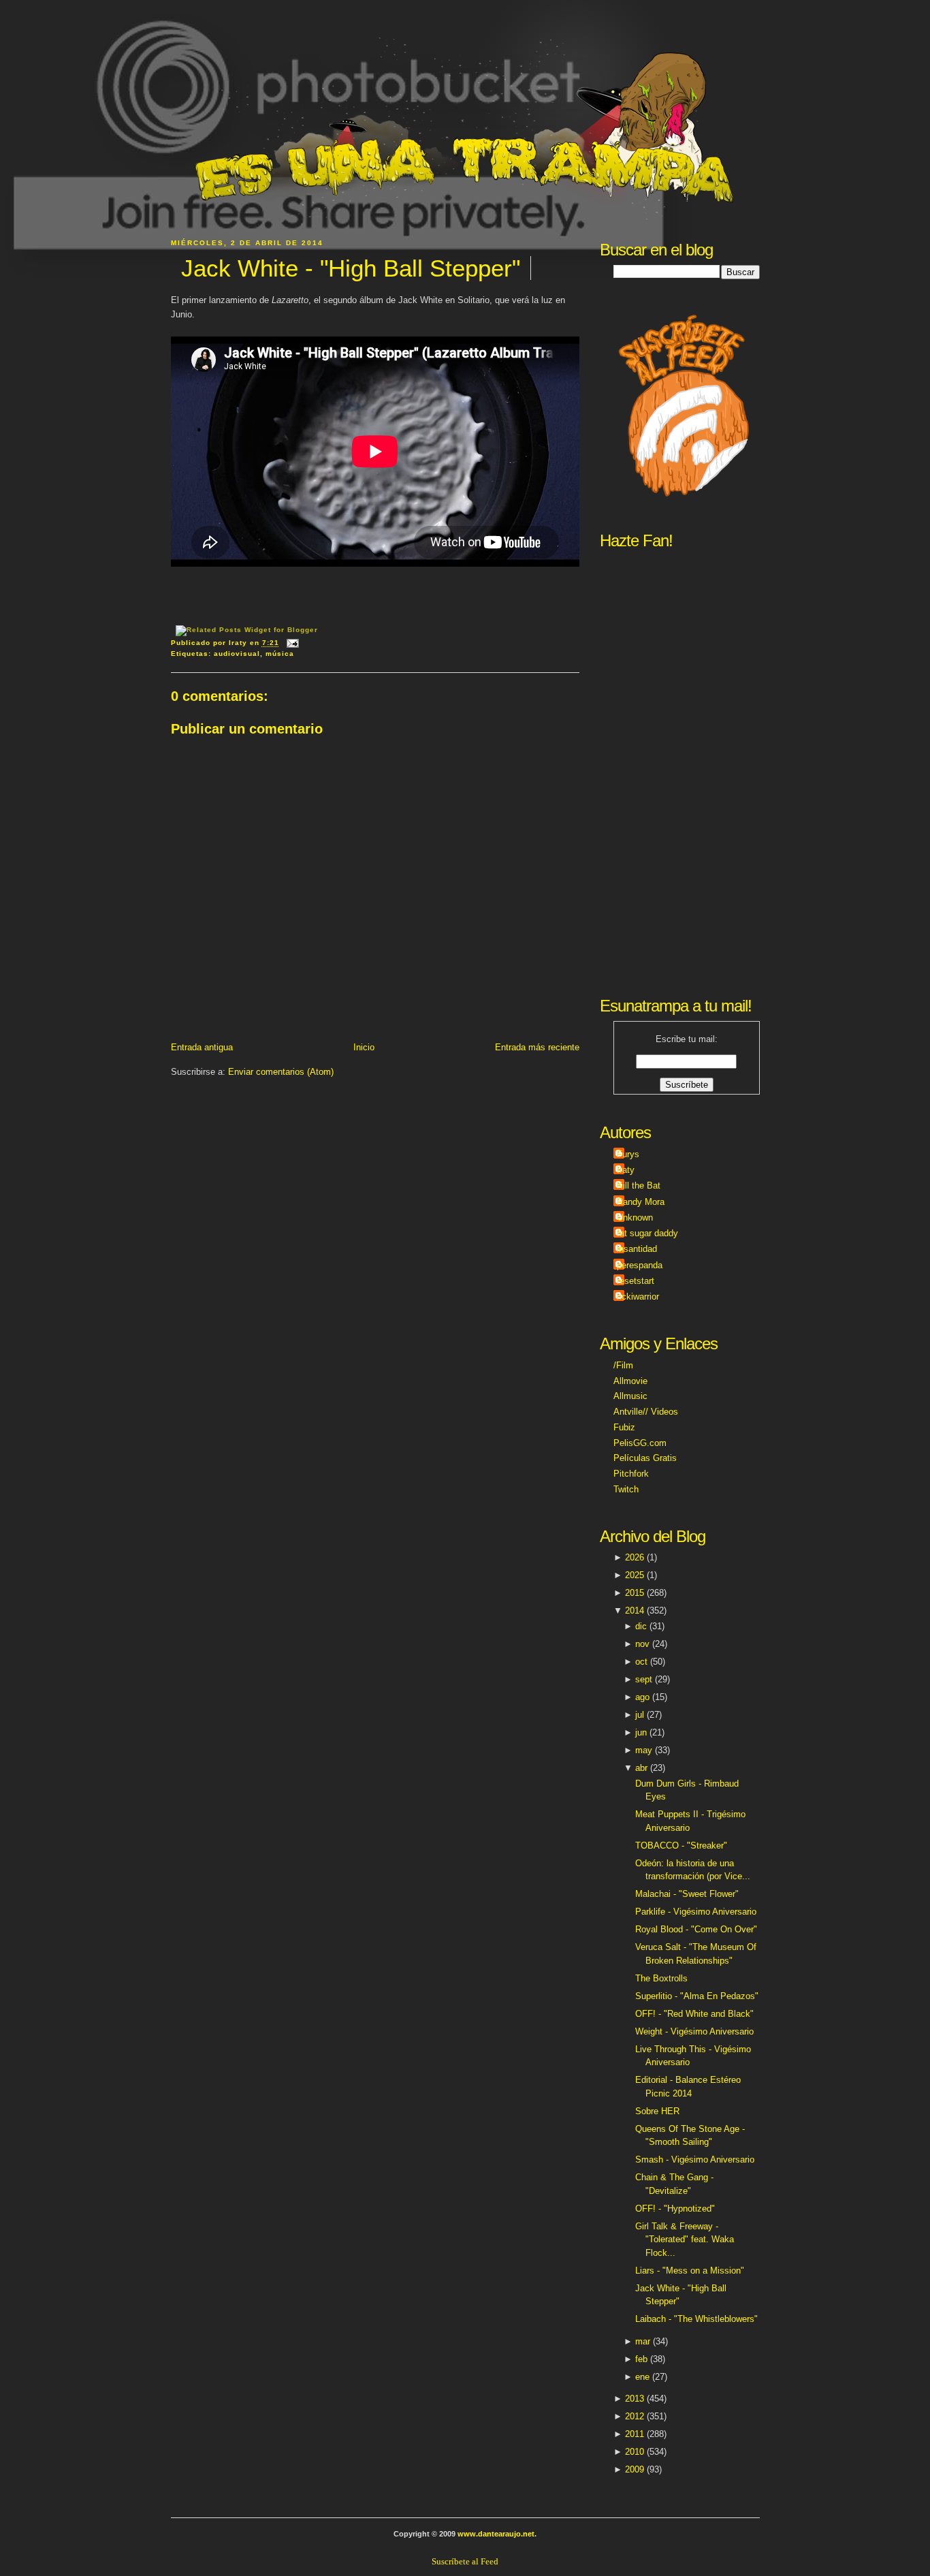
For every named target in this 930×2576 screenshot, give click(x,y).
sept (644, 1679)
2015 (635, 1593)
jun (641, 1732)
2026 (635, 1557)
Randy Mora (641, 1202)
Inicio (364, 1047)
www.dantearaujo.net (496, 2534)
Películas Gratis (645, 1458)
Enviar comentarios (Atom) (281, 1072)
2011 (635, 2434)
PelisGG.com (640, 1443)
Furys (628, 1154)
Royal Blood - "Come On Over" (696, 1929)
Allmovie (630, 1381)
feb (641, 2359)
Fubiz (624, 1427)
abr (641, 1768)
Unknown (635, 1218)
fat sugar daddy (647, 1233)
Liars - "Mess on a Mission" (690, 2271)
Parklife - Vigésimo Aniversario (696, 1912)
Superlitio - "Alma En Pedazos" (697, 1996)
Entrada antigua (202, 1047)
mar (643, 2341)
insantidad (637, 1249)
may (644, 1750)
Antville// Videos (646, 1412)
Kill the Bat (639, 1185)
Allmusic (630, 1396)
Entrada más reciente (537, 1047)
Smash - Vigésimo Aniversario (695, 2159)
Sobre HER (657, 2111)
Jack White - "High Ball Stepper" (351, 268)
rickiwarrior (638, 1297)
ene (642, 2377)
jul (640, 1715)
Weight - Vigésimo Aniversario (694, 2031)
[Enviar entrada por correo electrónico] (291, 643)
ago (642, 1697)
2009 (635, 2469)
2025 (635, 1575)
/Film (623, 1365)
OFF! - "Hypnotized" (675, 2209)
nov (642, 1644)
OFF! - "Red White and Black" (694, 2014)
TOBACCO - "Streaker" (681, 1845)
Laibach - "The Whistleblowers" (696, 2319)
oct (641, 1662)
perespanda (640, 1265)
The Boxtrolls (661, 1978)
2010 (635, 2452)
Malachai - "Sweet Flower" (687, 1894)
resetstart (636, 1281)
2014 (635, 1611)
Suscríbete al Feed (465, 2561)
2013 (635, 2399)
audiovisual (237, 654)
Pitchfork (631, 1474)
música (280, 654)
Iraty (626, 1170)
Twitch (626, 1489)
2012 (635, 2416)
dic (641, 1626)
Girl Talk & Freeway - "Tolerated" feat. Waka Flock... (685, 2240)
